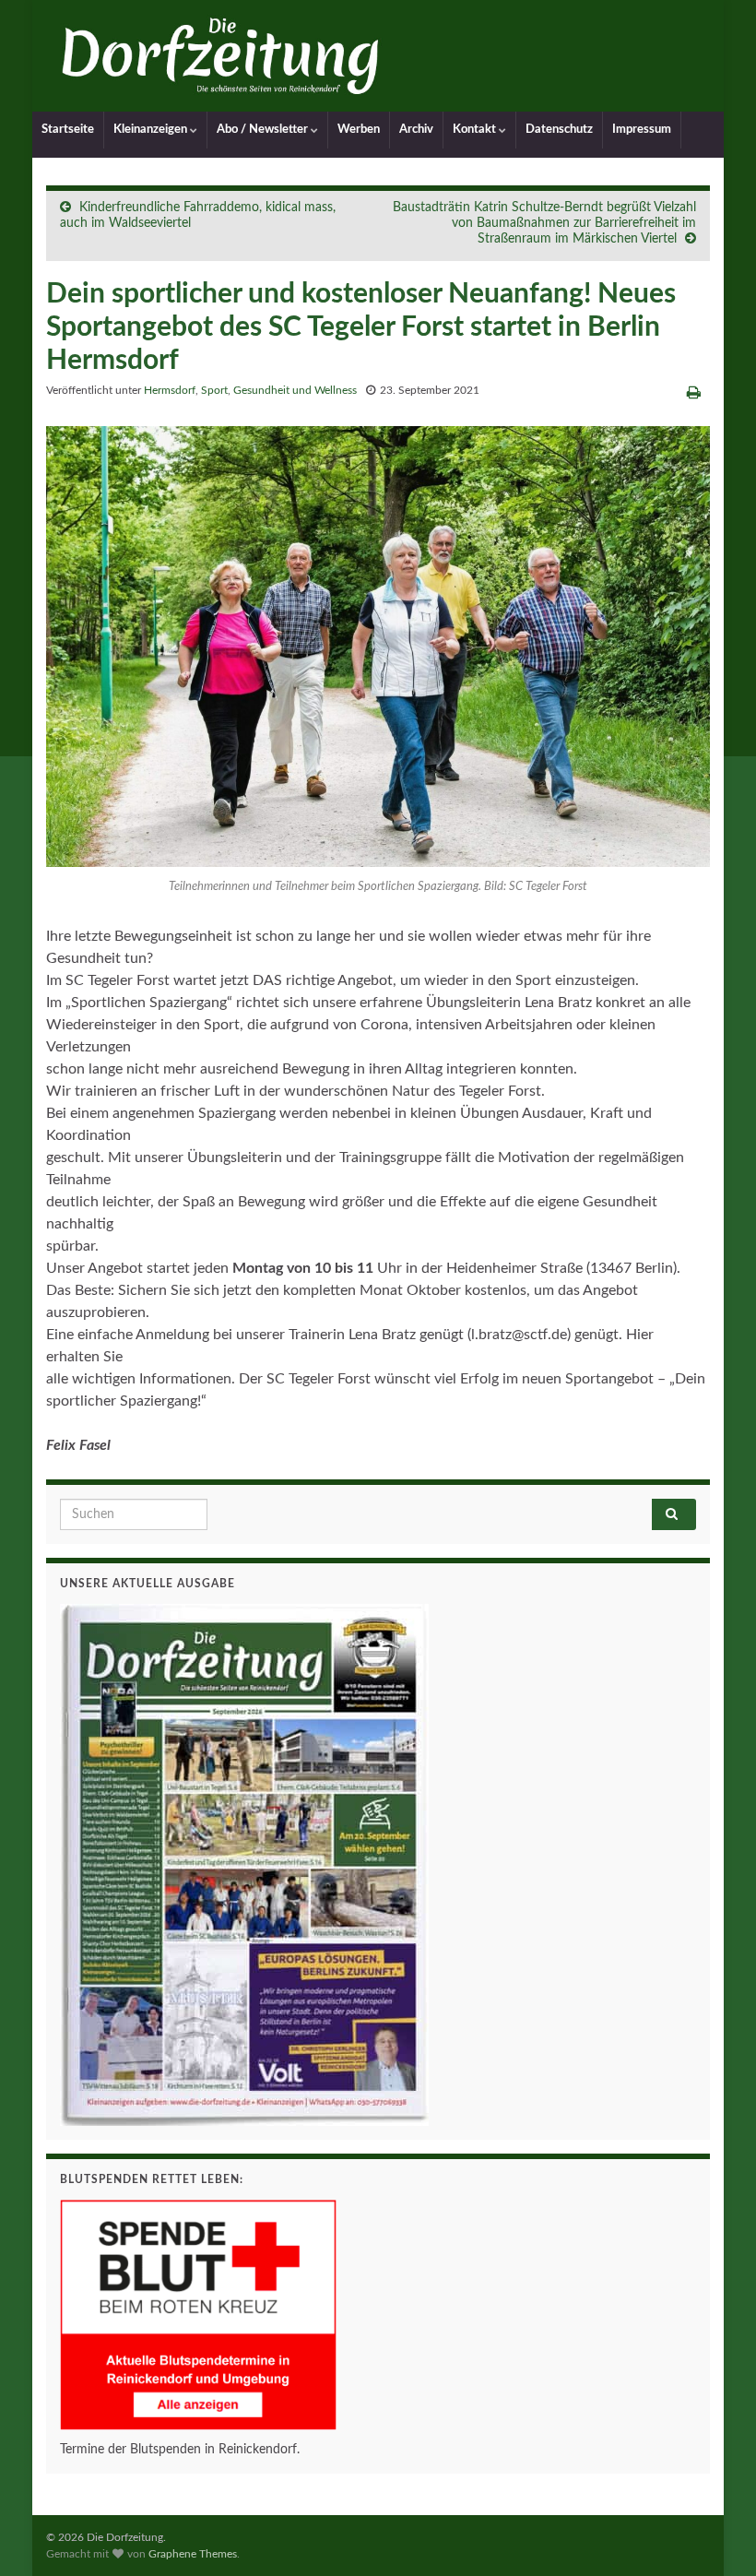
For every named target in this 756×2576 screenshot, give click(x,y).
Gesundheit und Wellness (295, 390)
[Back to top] (715, 2534)
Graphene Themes (193, 2554)
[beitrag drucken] (694, 393)
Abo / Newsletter (264, 130)
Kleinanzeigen (152, 130)
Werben (359, 130)
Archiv (416, 130)
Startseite (68, 130)
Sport (214, 390)
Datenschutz (559, 130)
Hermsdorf (170, 390)
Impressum (642, 130)
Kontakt (476, 130)
